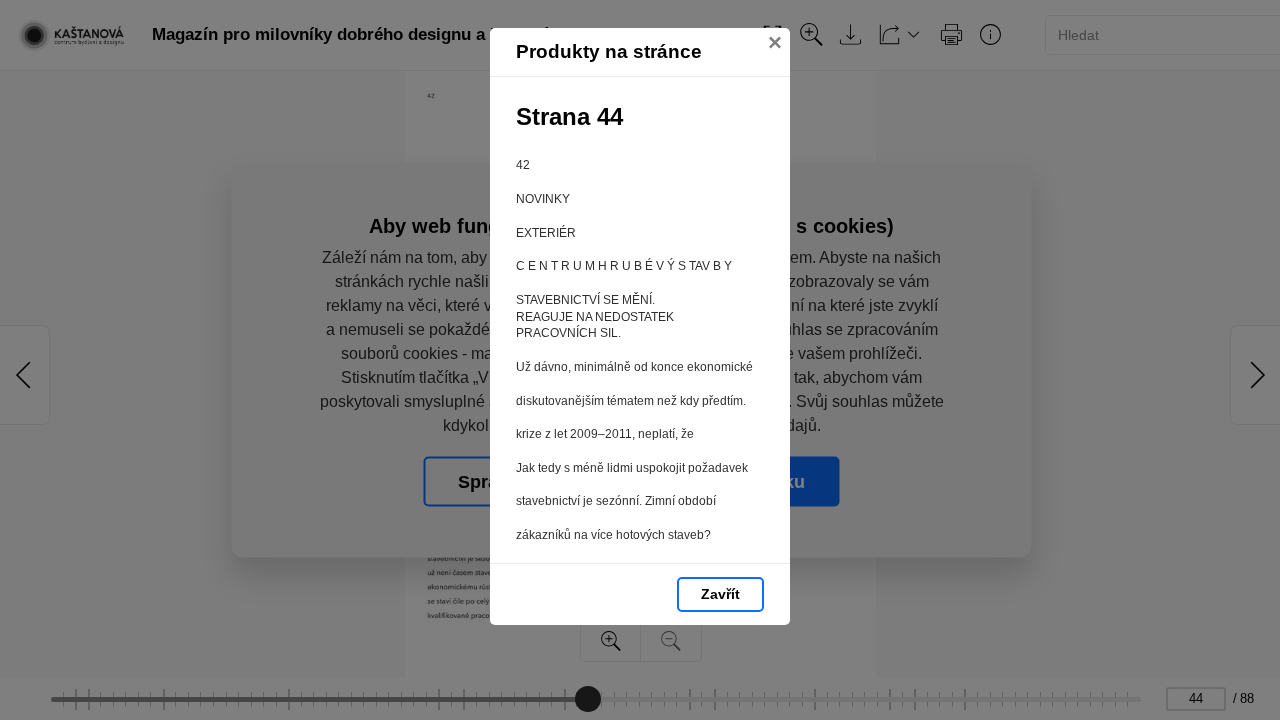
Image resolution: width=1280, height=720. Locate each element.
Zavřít (720, 594)
